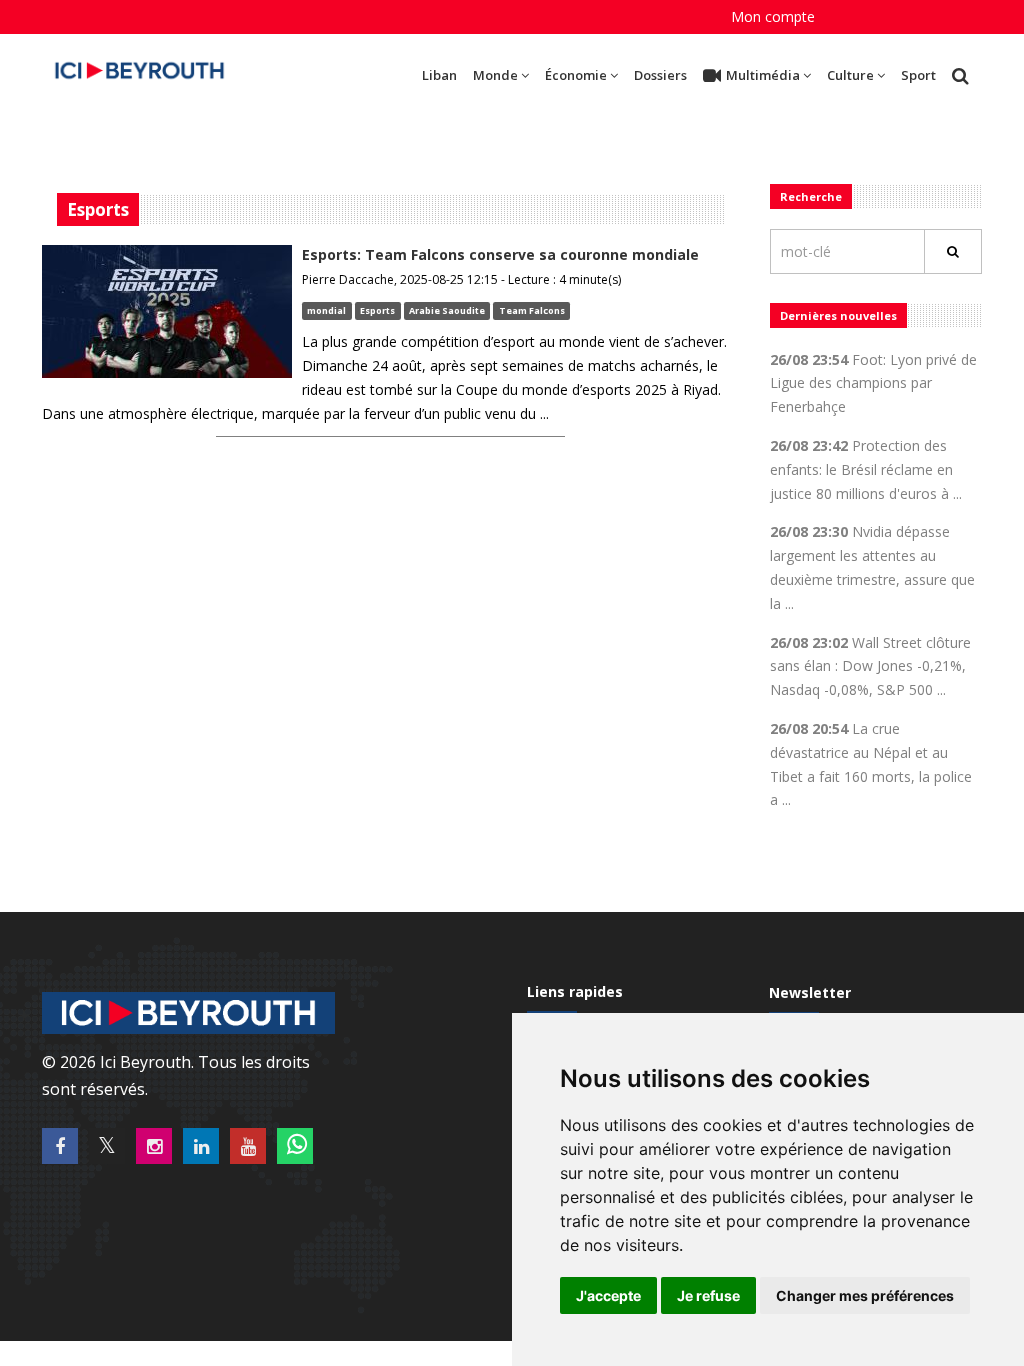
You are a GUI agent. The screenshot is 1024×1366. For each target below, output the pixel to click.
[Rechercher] (953, 251)
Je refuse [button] (708, 1295)
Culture (850, 75)
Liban (439, 75)
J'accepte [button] (608, 1295)
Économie (576, 75)
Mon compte (773, 16)
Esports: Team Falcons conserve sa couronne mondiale (500, 254)
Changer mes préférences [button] (865, 1295)
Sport (918, 75)
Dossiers (660, 75)
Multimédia (763, 75)
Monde (495, 75)
